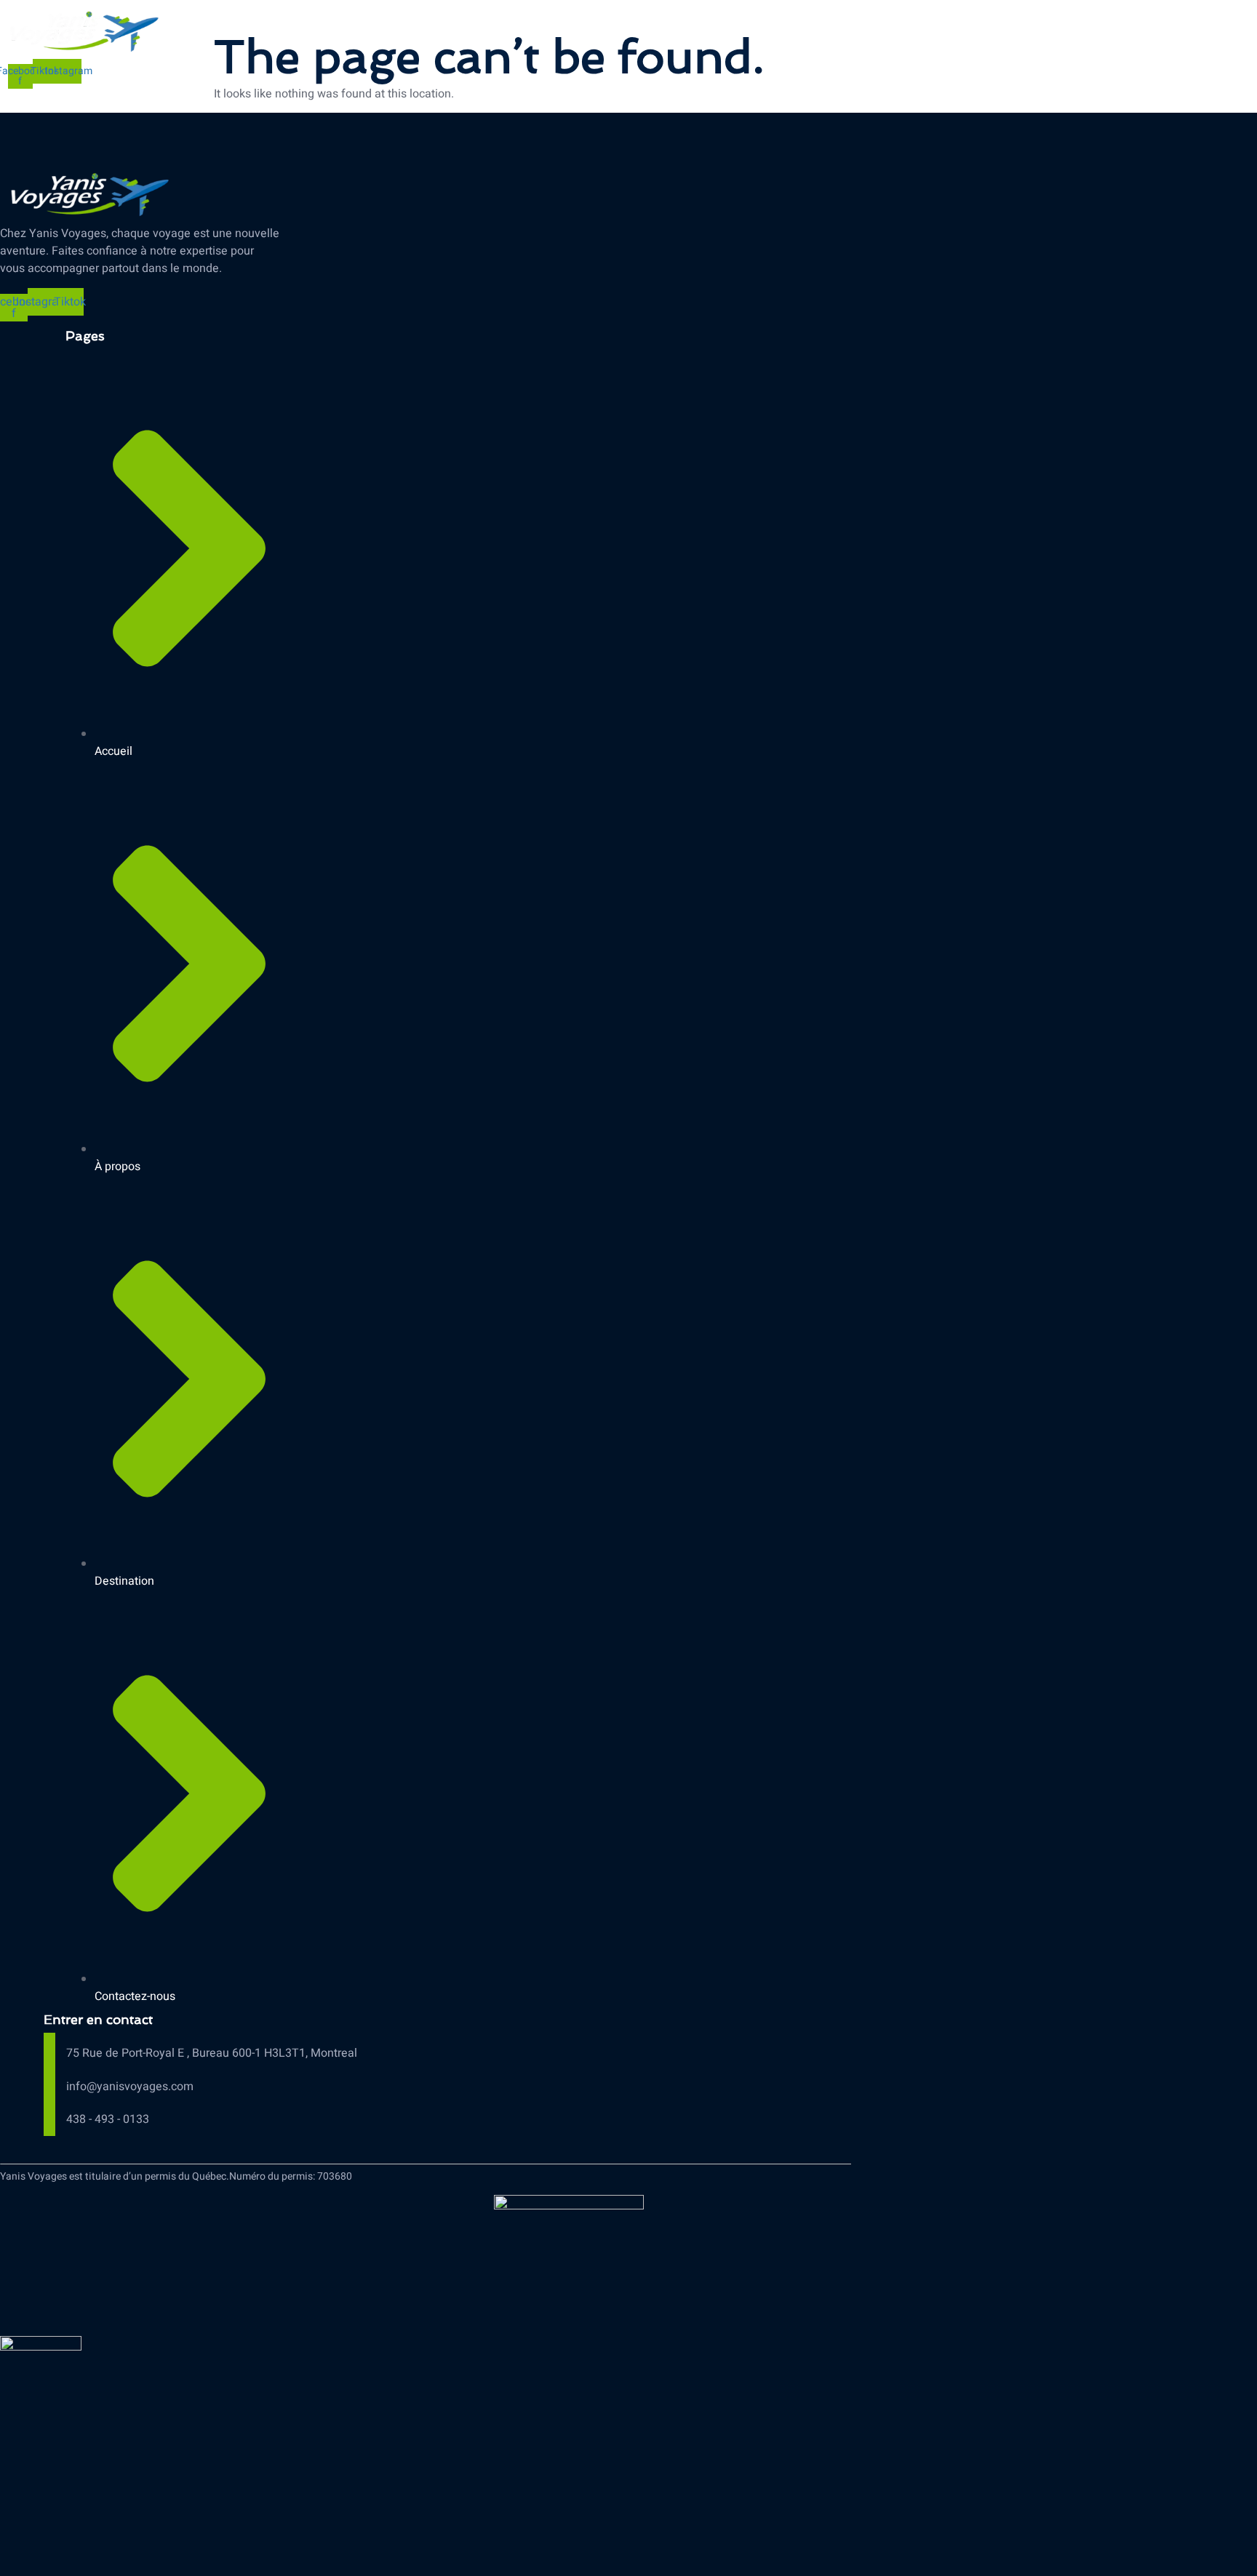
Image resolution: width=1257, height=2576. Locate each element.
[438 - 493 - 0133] (49, 2117)
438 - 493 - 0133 (108, 2119)
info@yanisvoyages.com (130, 2087)
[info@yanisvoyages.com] (49, 2085)
